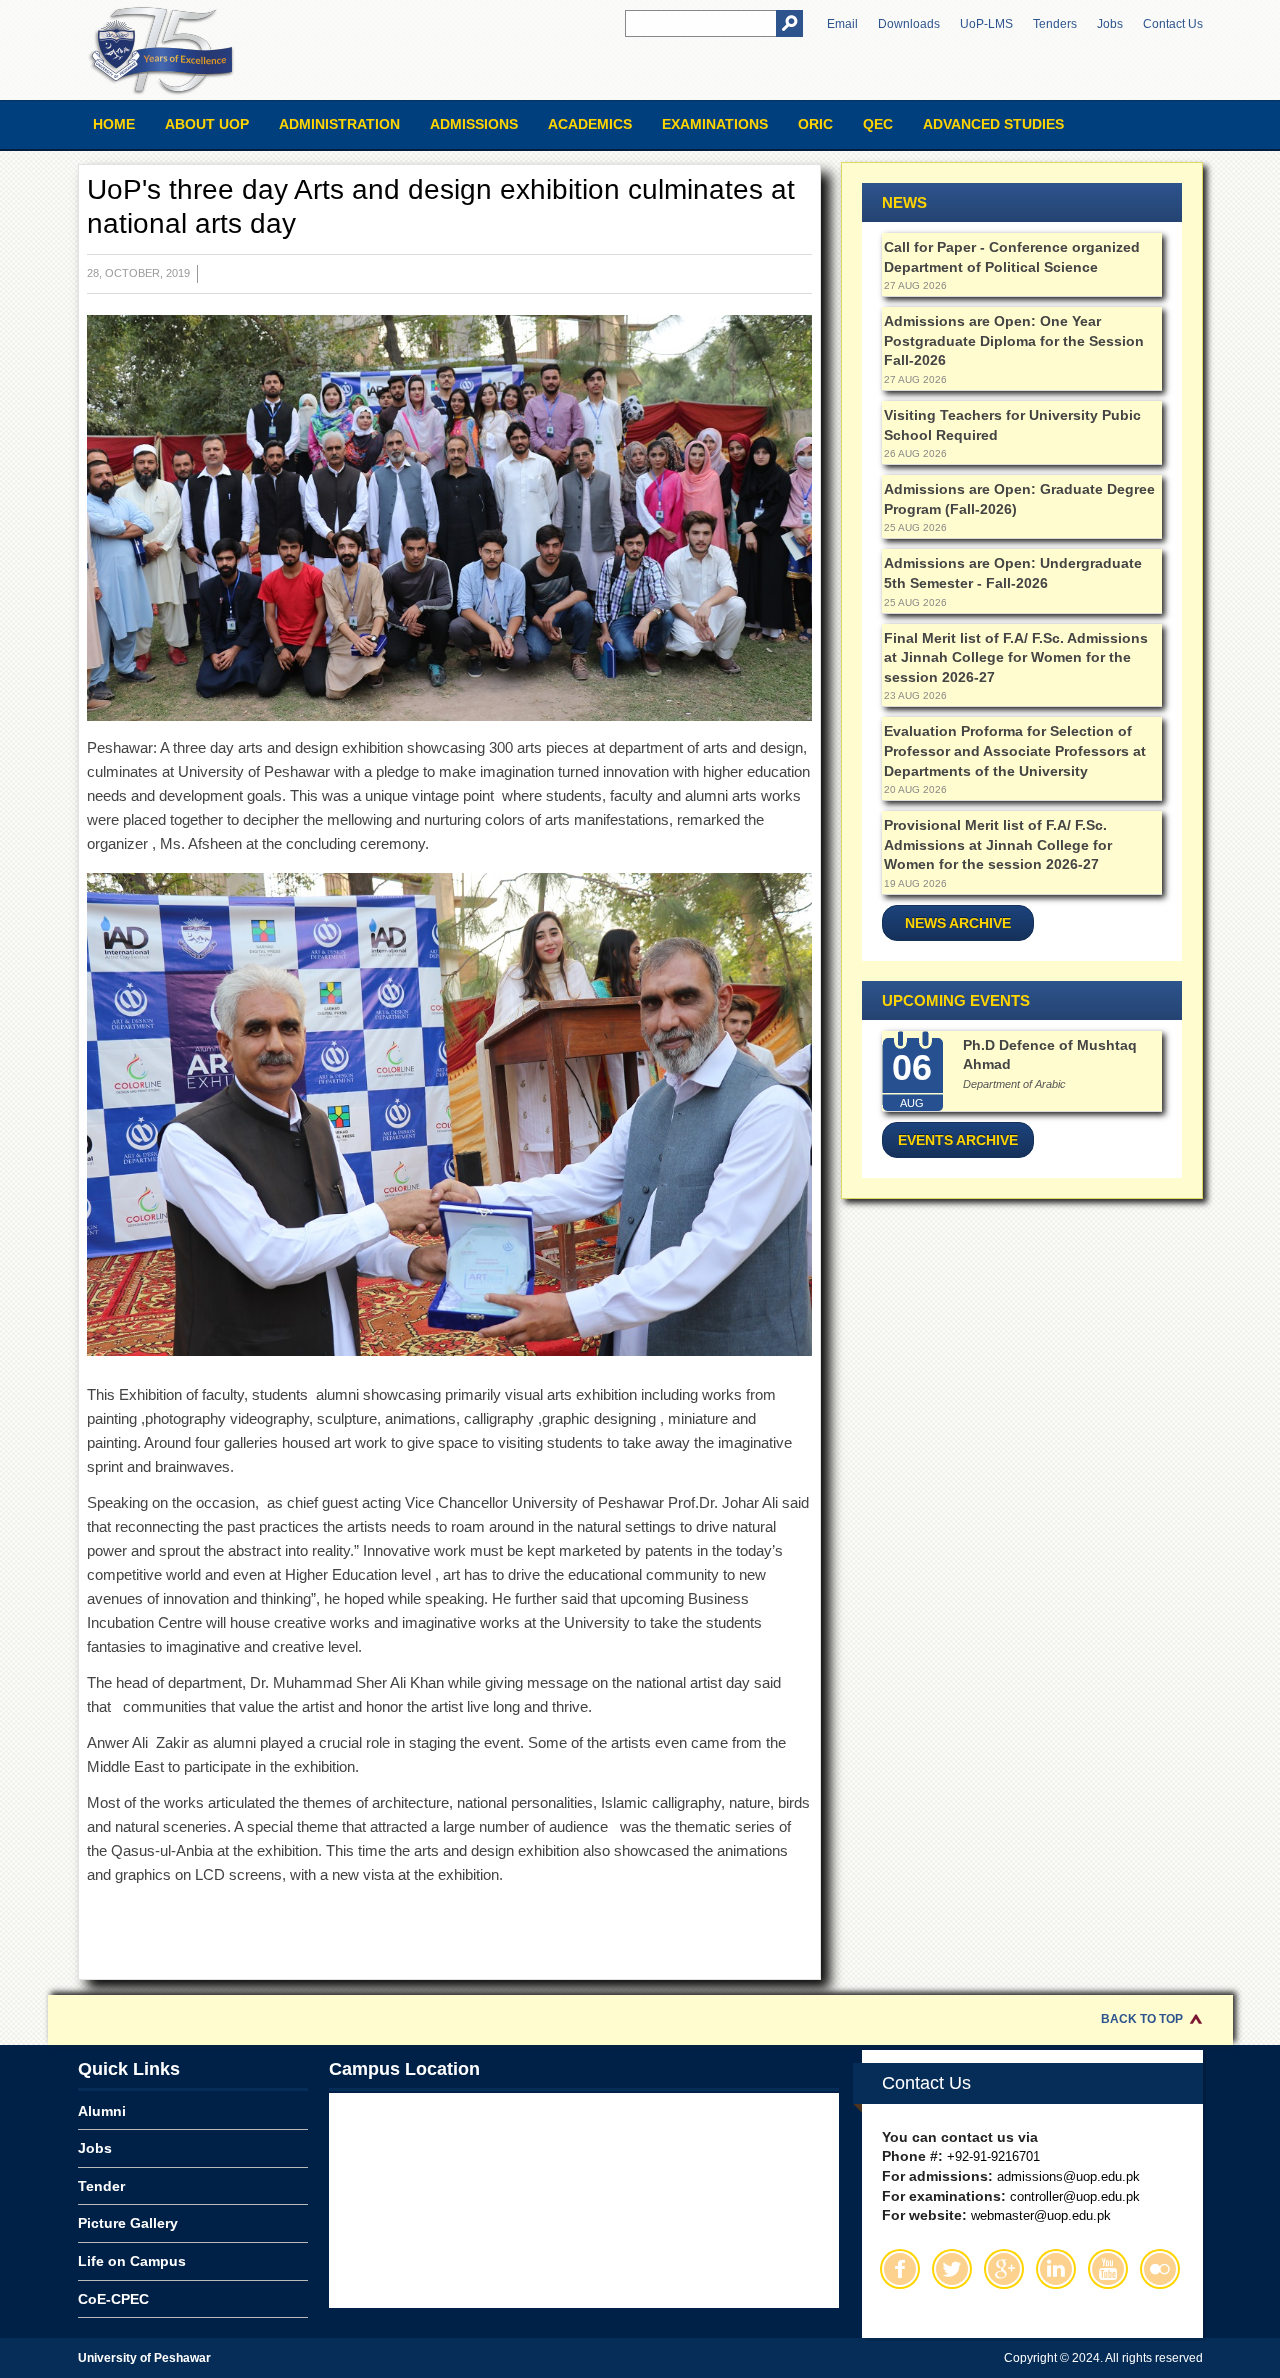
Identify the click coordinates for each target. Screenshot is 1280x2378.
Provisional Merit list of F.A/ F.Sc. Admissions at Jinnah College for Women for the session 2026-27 (998, 844)
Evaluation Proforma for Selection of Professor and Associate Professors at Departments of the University (1015, 750)
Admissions (474, 124)
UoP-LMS (986, 24)
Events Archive (958, 1140)
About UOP (207, 124)
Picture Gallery (128, 2223)
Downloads (909, 24)
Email (842, 24)
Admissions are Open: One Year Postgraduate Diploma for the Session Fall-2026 (1014, 340)
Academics (590, 124)
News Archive (958, 923)
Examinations (715, 124)
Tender (101, 2186)
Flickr (1160, 2269)
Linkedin (1056, 2269)
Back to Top (1142, 2019)
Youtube (1108, 2269)
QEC (878, 124)
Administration (339, 124)
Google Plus (1004, 2269)
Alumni (102, 2111)
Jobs (1110, 24)
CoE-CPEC (113, 2299)
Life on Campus (132, 2261)
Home (114, 124)
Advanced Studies (993, 124)
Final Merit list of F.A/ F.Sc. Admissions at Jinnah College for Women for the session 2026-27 (1016, 657)
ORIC (815, 124)
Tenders (1055, 24)
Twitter (952, 2269)
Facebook (900, 2269)
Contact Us (1173, 24)
